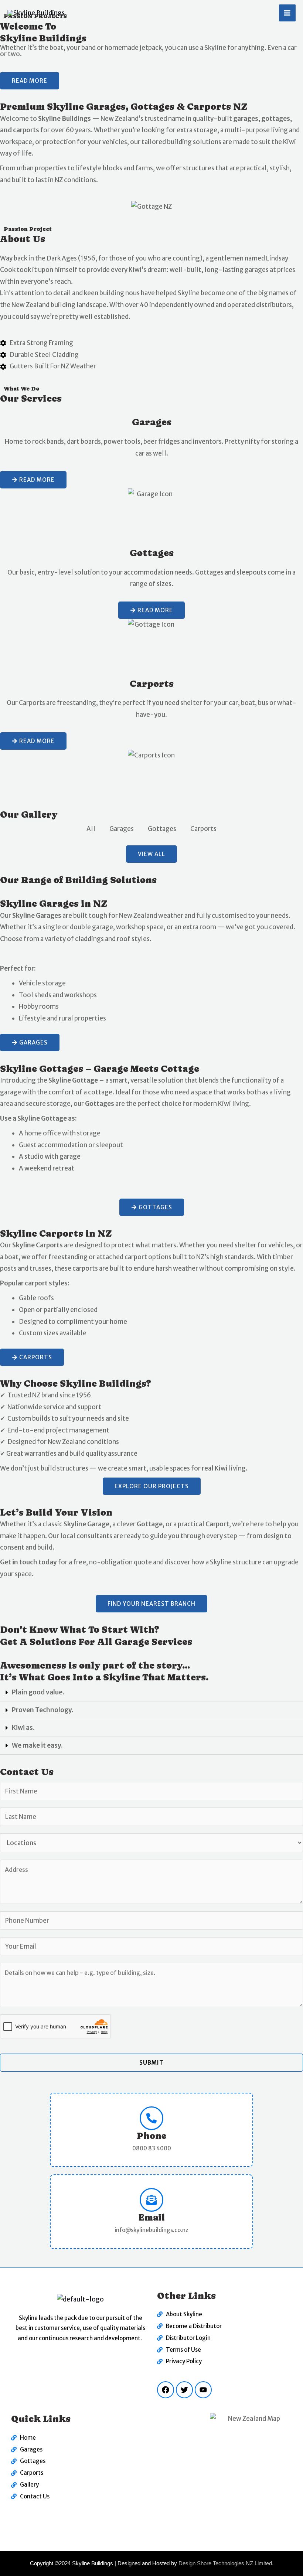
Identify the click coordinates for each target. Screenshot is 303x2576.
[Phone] (151, 2118)
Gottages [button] (162, 829)
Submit (151, 2063)
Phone (151, 2136)
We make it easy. (37, 1745)
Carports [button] (203, 829)
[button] (151, 1693)
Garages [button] (122, 829)
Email (151, 2217)
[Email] (151, 2200)
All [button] (91, 829)
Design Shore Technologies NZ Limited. (226, 2563)
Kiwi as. (23, 1728)
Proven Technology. (43, 1710)
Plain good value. (38, 1692)
